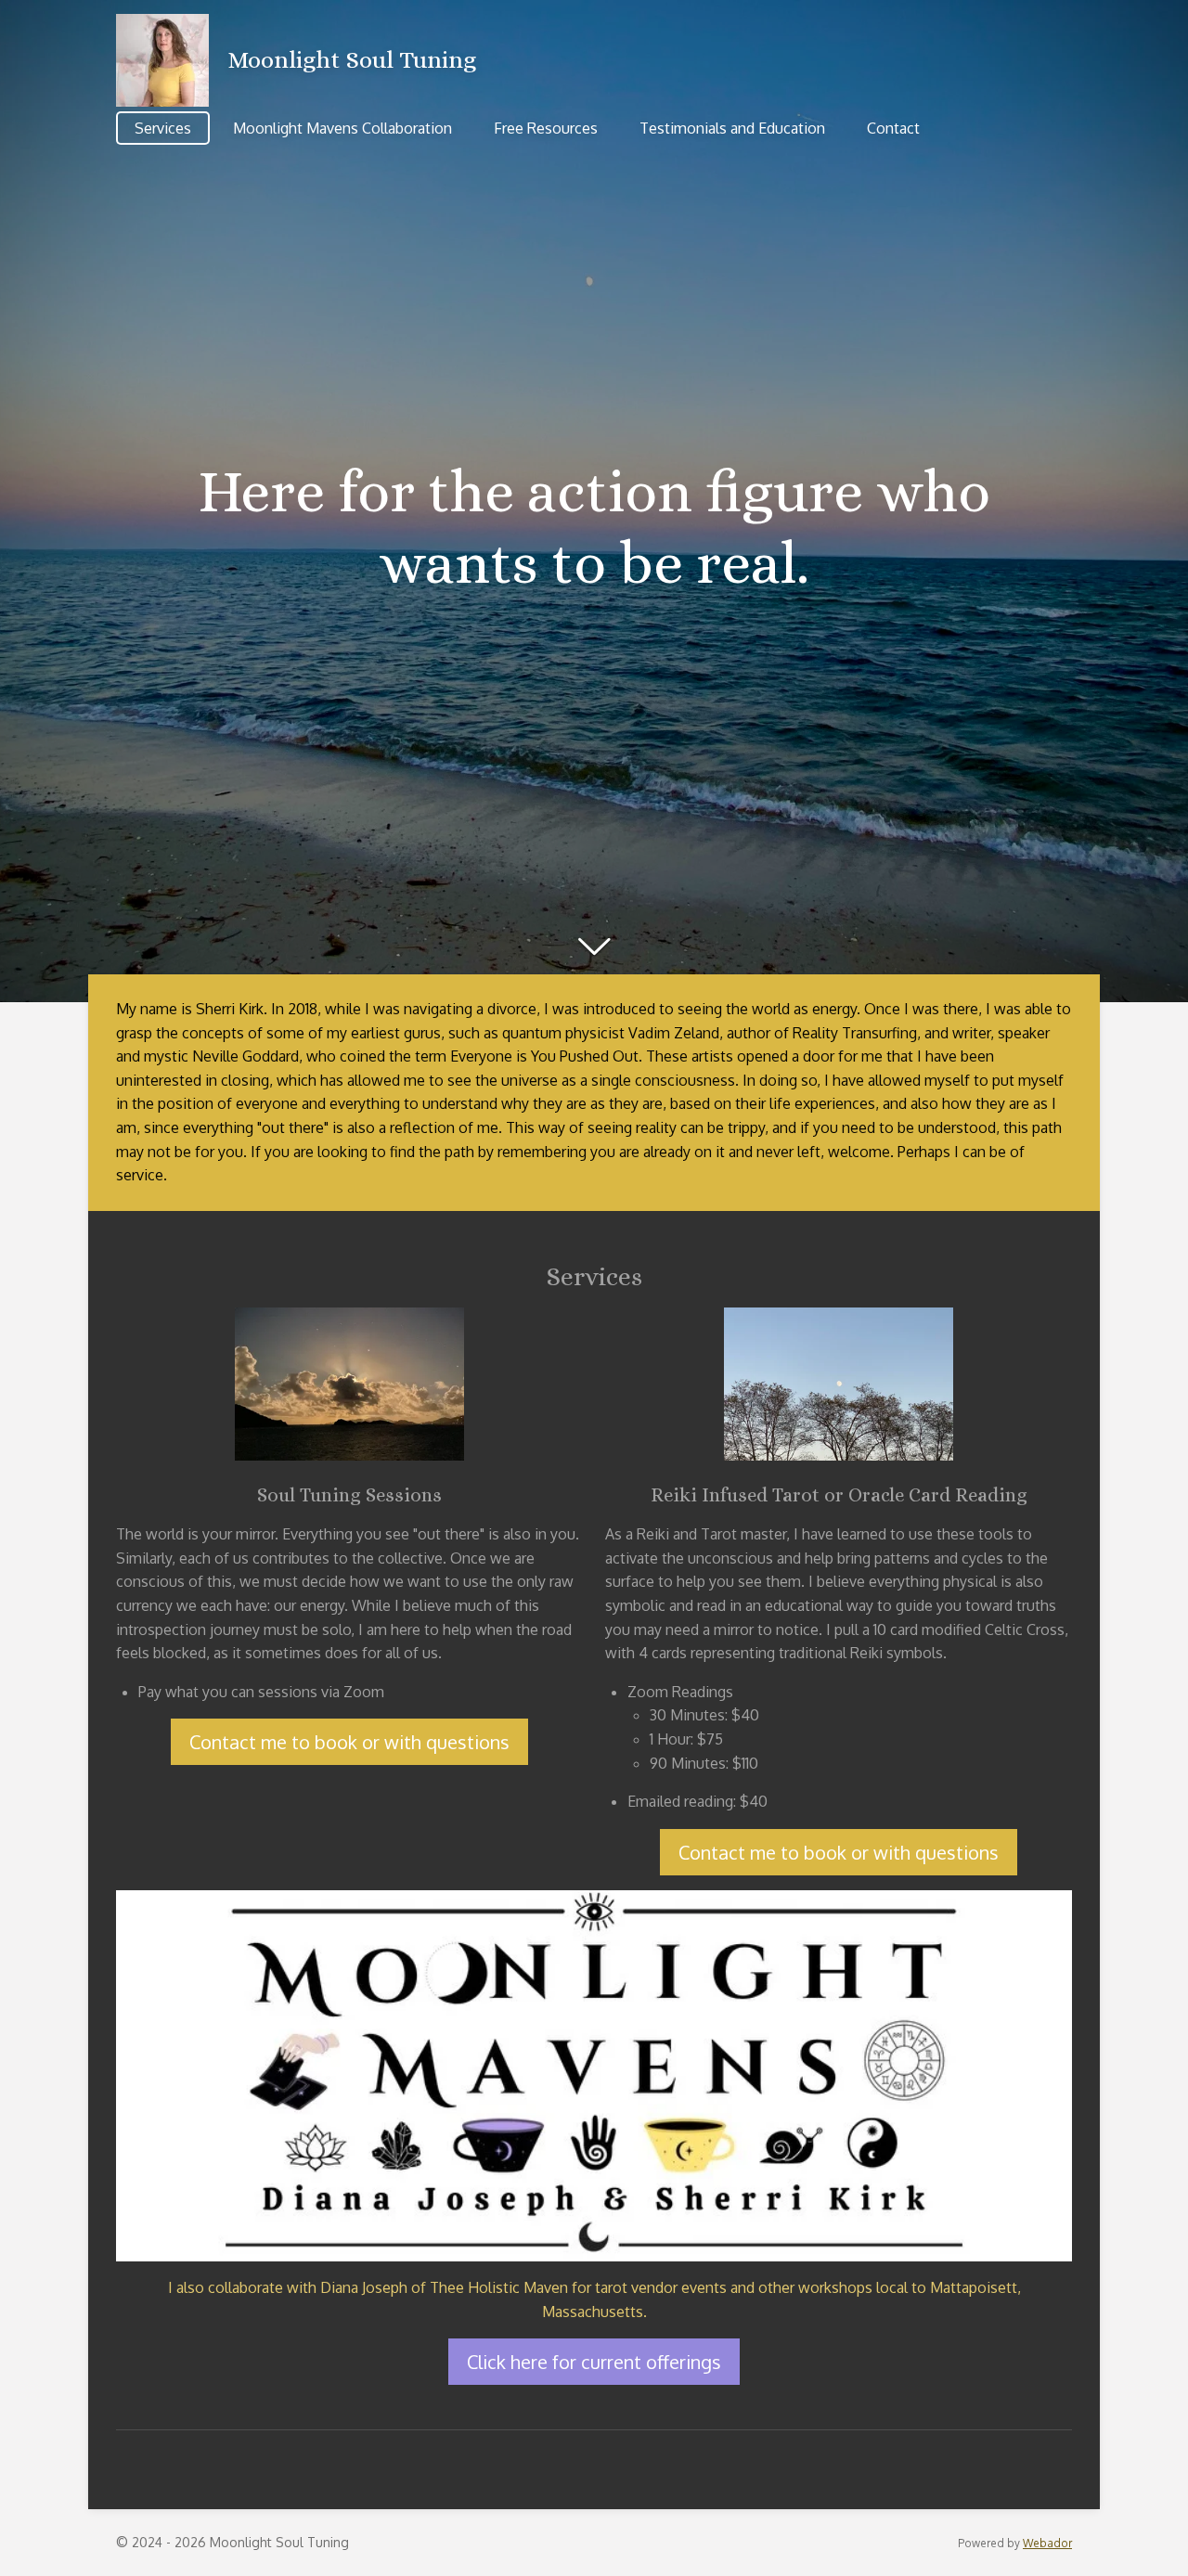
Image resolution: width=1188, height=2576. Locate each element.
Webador (1047, 2543)
